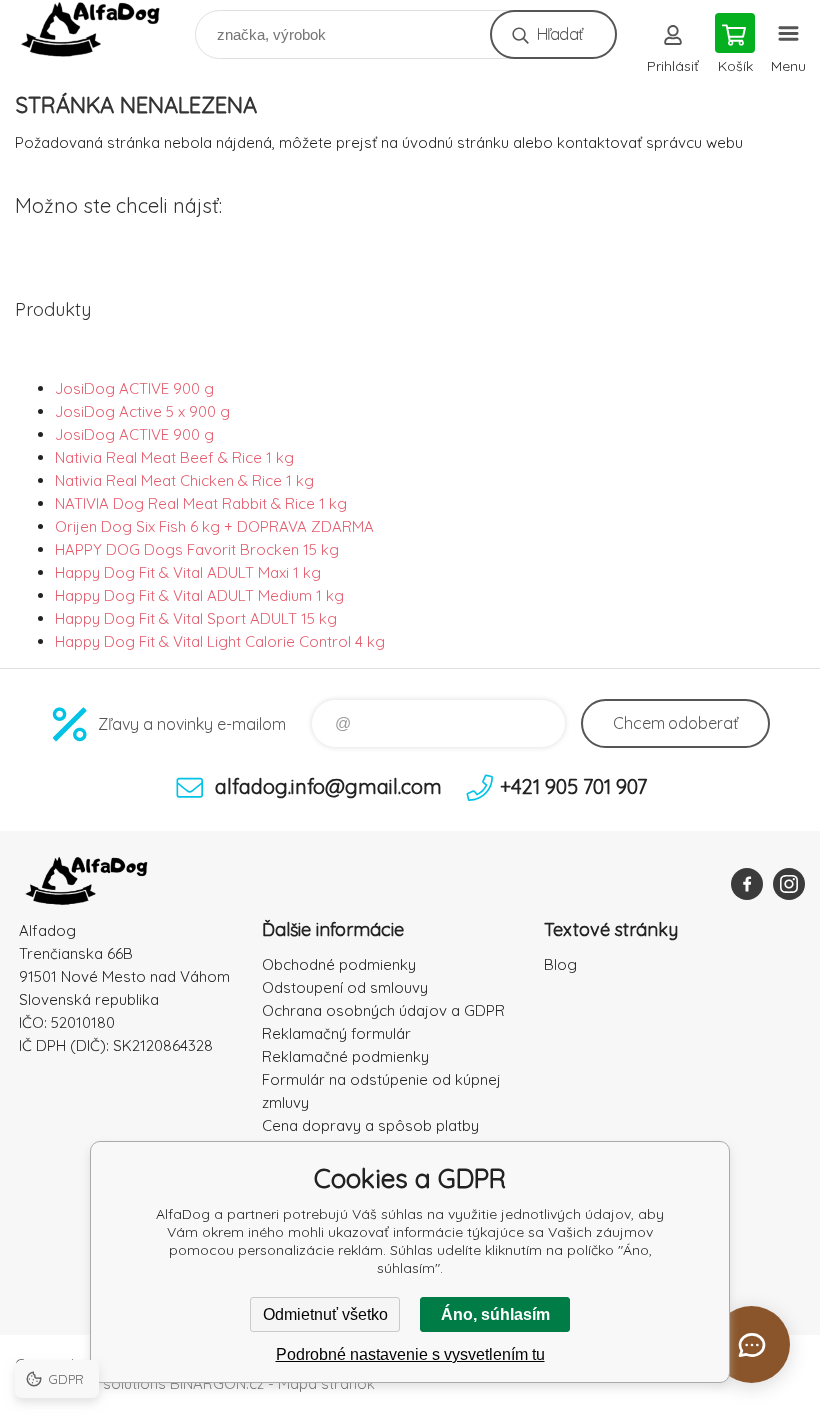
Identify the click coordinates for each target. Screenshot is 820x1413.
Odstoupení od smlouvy (345, 987)
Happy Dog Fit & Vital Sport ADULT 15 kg (196, 618)
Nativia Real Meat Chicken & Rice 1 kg (184, 480)
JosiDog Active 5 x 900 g (142, 411)
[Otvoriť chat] (751, 1344)
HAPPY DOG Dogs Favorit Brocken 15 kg (197, 549)
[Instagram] (789, 884)
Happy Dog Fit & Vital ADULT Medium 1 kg (199, 595)
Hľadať (559, 34)
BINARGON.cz (217, 1383)
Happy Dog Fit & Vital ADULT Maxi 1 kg (188, 572)
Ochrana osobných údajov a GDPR (383, 1010)
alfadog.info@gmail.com (328, 786)
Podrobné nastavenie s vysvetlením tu (410, 1354)
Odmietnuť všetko (325, 1314)
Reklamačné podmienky (345, 1056)
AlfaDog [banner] (103, 29)
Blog (560, 964)
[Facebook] (747, 884)
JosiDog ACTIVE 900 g (134, 388)
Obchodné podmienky (339, 964)
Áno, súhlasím (495, 1314)
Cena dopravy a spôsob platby (370, 1125)
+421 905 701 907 (573, 786)
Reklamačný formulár (336, 1033)
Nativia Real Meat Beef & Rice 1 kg (174, 457)
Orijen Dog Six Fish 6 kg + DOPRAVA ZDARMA (214, 526)
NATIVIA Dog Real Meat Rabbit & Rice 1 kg (201, 503)
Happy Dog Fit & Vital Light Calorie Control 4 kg (220, 641)
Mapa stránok (326, 1383)
